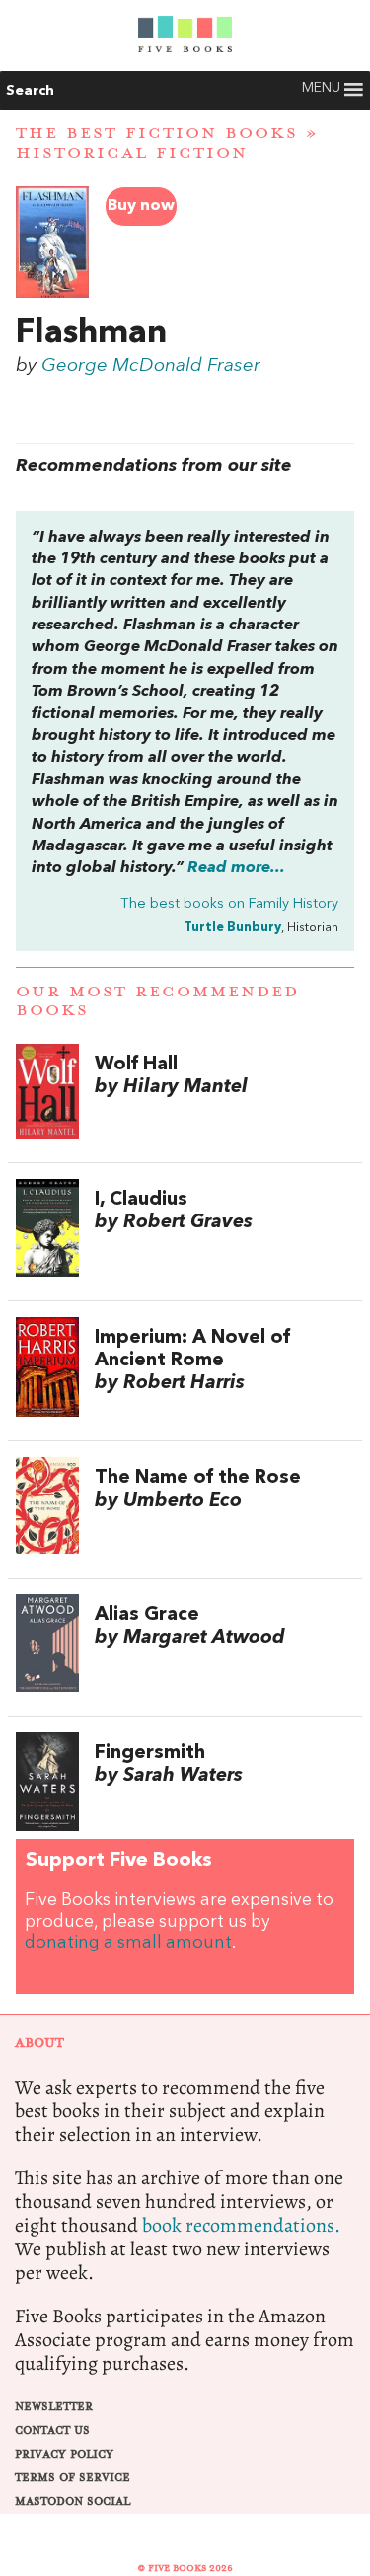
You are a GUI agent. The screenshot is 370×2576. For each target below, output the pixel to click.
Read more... (236, 868)
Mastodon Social (73, 2502)
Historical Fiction (132, 153)
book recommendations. (241, 2225)
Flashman (91, 333)
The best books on (229, 904)
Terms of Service (73, 2478)
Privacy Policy (64, 2454)
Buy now (141, 206)
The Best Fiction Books (157, 133)
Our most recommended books (157, 1001)
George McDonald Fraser (151, 366)
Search (30, 91)
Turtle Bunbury (232, 928)
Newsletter (54, 2407)
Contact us (52, 2430)
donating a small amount (128, 1943)
